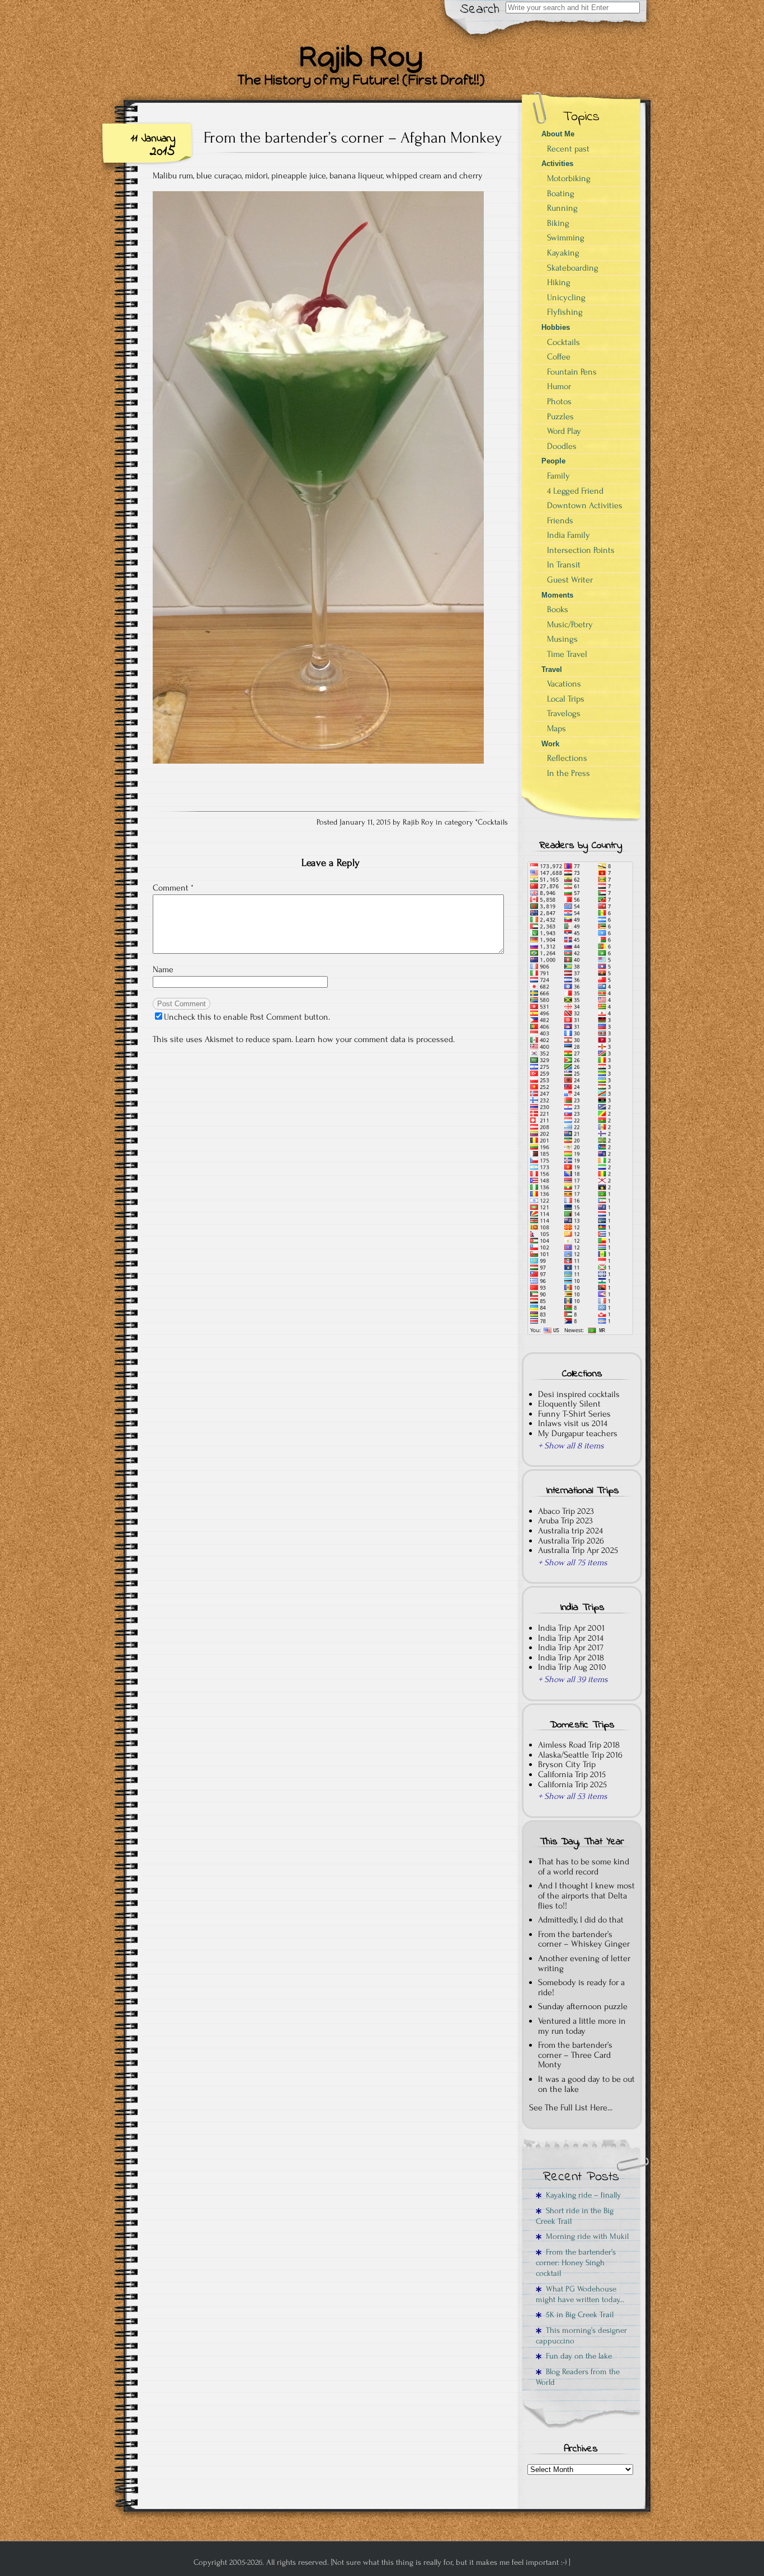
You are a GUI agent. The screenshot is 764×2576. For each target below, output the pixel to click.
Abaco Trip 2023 (566, 1511)
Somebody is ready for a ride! (581, 1987)
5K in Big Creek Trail (577, 2315)
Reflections (567, 758)
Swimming (566, 238)
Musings (562, 639)
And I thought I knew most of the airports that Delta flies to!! (586, 1895)
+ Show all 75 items (573, 1562)
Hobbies (556, 327)
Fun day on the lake (577, 2356)
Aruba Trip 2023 (565, 1521)
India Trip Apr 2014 (571, 1638)
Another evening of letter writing (584, 1963)
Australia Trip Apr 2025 (578, 1550)
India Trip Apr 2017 (571, 1647)
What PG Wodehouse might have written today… (580, 2294)
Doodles (562, 446)
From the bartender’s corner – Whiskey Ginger (584, 1939)
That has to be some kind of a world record (584, 1867)
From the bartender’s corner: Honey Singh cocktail (576, 2263)
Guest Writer (570, 580)
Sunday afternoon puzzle (583, 2006)
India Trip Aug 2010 (572, 1667)
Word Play (564, 431)
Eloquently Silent (569, 1404)
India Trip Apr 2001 (571, 1628)
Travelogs (564, 713)
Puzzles (560, 416)
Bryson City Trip (567, 1764)
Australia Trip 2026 (571, 1541)
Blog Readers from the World (578, 2377)
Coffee (559, 357)
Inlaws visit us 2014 (573, 1423)
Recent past (568, 149)
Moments (557, 595)
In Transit (564, 565)
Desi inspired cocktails (579, 1394)
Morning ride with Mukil (585, 2236)
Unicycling (566, 297)
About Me (558, 134)
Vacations (564, 684)
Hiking (559, 282)
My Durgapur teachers (578, 1433)
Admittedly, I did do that (581, 1920)
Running (562, 208)
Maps (557, 728)
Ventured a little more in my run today (582, 2026)
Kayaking (563, 253)
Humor (559, 386)
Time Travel (567, 654)
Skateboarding (573, 268)
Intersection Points (581, 550)
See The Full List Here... (571, 2108)
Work (550, 744)
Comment (173, 888)
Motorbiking (569, 178)
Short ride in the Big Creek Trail (575, 2216)
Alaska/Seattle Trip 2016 (580, 1755)
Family (558, 476)
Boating (561, 193)
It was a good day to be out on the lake (586, 2084)
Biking (558, 223)
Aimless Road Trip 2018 (579, 1745)
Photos (559, 401)
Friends (560, 520)
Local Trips (566, 699)
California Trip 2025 (572, 1784)
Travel (552, 669)
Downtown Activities (585, 505)
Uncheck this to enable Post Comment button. (247, 1017)
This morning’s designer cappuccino (581, 2336)
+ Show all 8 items (571, 1446)
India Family (569, 535)
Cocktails (493, 822)
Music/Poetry (570, 624)
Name (163, 969)
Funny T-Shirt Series (574, 1414)
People (553, 461)
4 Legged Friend (575, 491)
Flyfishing (565, 312)
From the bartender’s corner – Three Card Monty (575, 2055)
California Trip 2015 (572, 1774)
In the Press (569, 773)
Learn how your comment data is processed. (375, 1039)
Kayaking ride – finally (581, 2195)
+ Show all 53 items (573, 1796)
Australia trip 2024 (570, 1531)
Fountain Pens (572, 372)
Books (558, 609)
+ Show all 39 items (573, 1679)
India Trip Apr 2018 (571, 1658)
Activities (557, 164)
